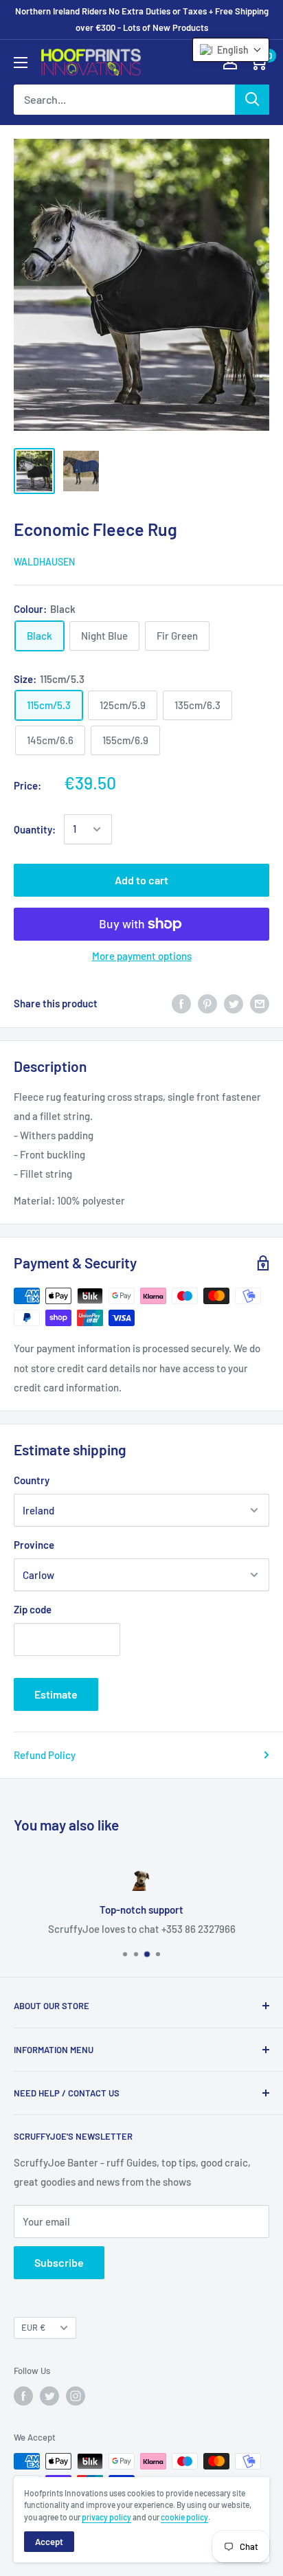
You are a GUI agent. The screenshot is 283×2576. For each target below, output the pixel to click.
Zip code (33, 1609)
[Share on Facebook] (181, 1003)
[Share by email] (260, 1003)
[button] (231, 50)
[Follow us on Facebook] (23, 2396)
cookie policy (184, 2517)
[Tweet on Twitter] (234, 1003)
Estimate (56, 1694)
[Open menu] (21, 63)
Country (32, 1480)
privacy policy (106, 2517)
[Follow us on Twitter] (49, 2396)
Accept (49, 2542)
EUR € (33, 2327)
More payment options (142, 956)
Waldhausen (44, 562)
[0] (258, 62)
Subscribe (59, 2262)
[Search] (252, 100)
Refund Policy (45, 1755)
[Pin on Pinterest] (207, 1003)
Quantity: (35, 829)
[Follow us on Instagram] (76, 2396)
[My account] (230, 62)
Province (34, 1545)
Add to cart (141, 880)
